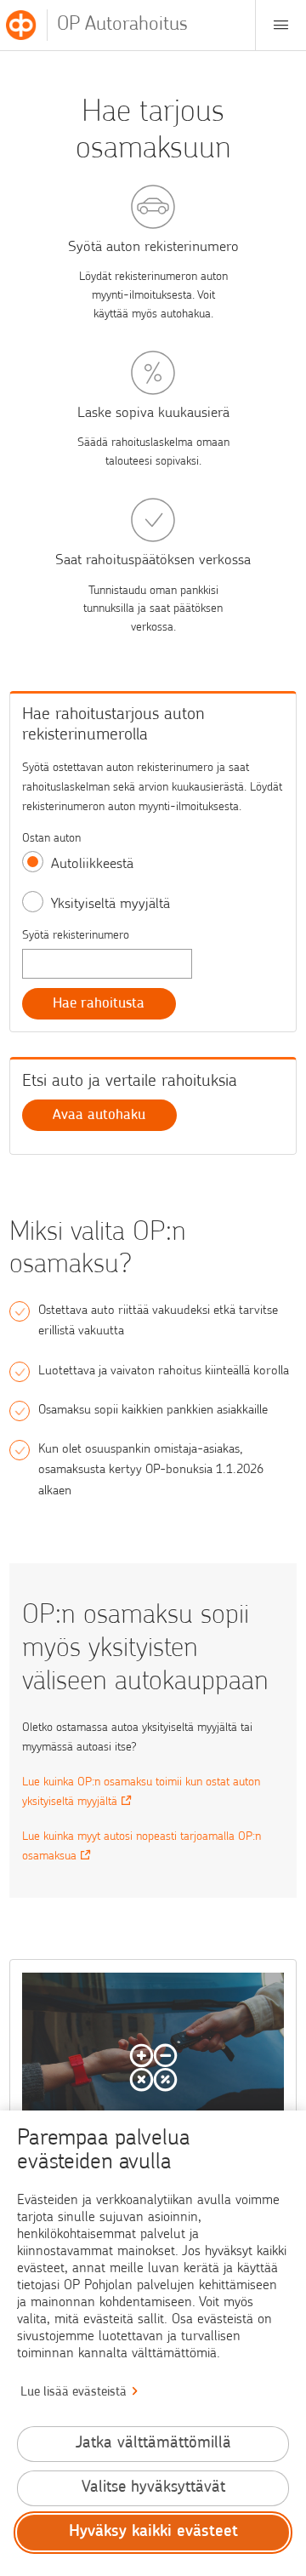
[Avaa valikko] (280, 25)
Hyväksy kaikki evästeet (153, 2532)
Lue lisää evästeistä (74, 2393)
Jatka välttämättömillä (153, 2444)
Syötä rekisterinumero (76, 936)
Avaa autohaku (99, 1115)
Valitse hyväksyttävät (153, 2488)
